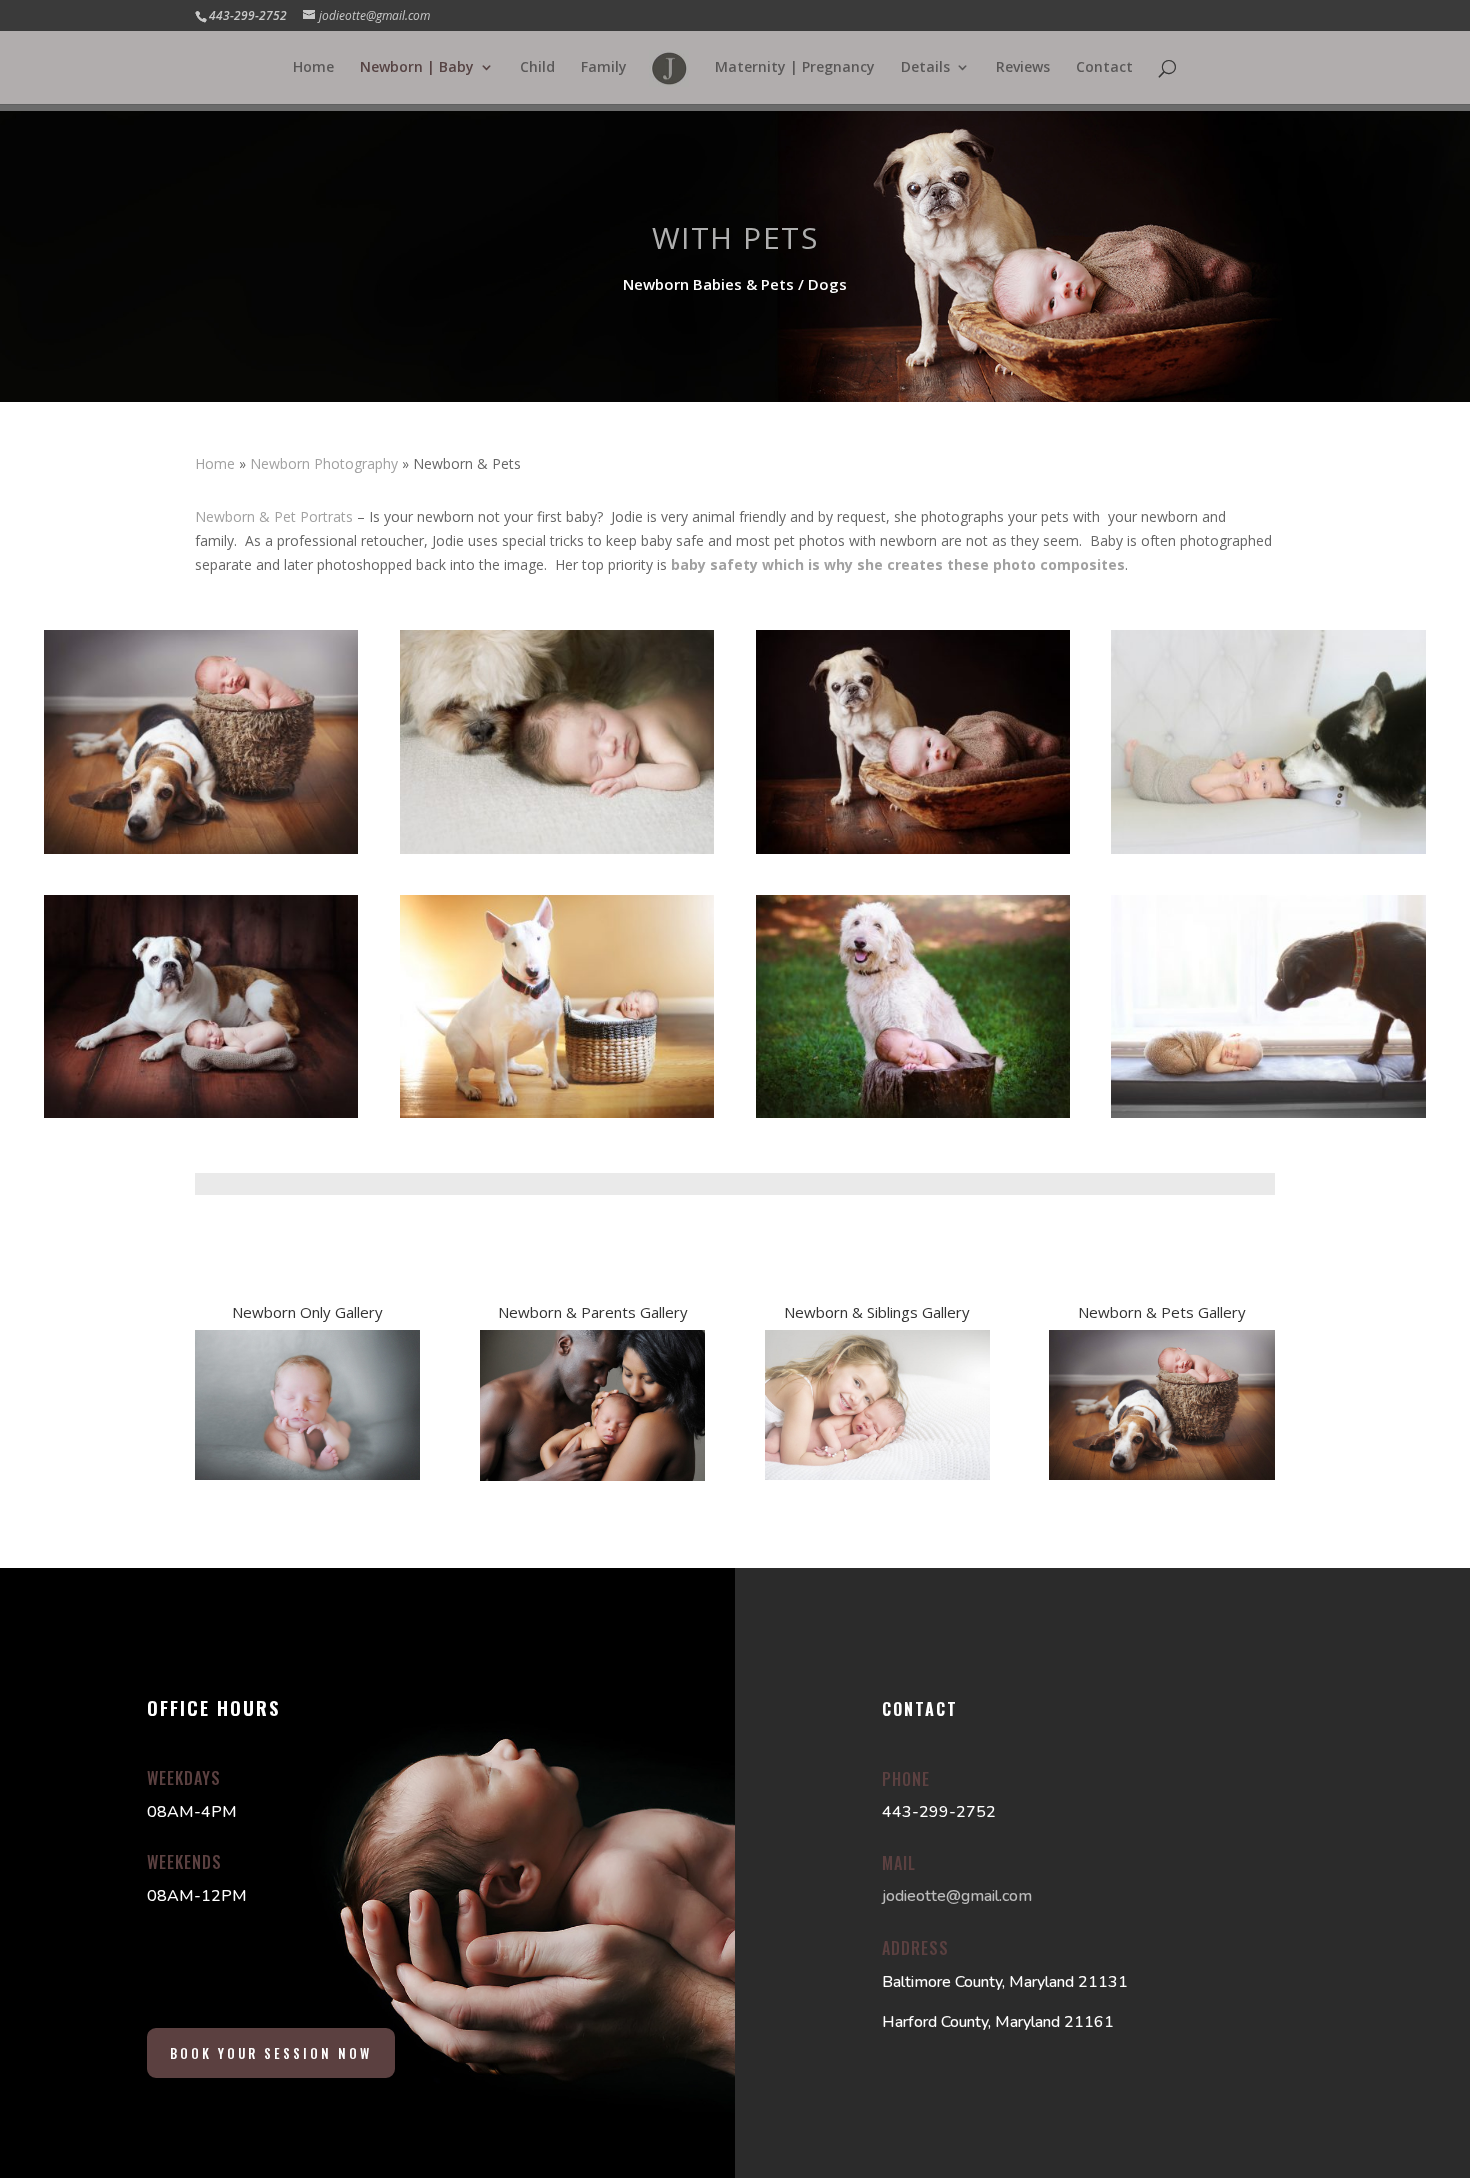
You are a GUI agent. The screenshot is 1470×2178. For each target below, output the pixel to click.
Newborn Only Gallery (307, 1312)
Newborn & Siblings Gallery (877, 1312)
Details (925, 68)
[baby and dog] (201, 1112)
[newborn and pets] (1268, 848)
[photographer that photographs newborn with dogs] (1268, 1112)
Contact (1104, 68)
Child (537, 68)
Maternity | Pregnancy (795, 68)
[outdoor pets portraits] (913, 1112)
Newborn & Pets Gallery (1162, 1312)
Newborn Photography (324, 463)
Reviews (1023, 68)
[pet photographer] (557, 1112)
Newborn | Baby (417, 68)
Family (604, 68)
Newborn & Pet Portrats (274, 516)
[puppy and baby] (557, 848)
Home (313, 68)
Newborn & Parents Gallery (593, 1312)
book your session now (271, 2053)
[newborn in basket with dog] (201, 848)
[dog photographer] (913, 848)
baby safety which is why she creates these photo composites (898, 564)
